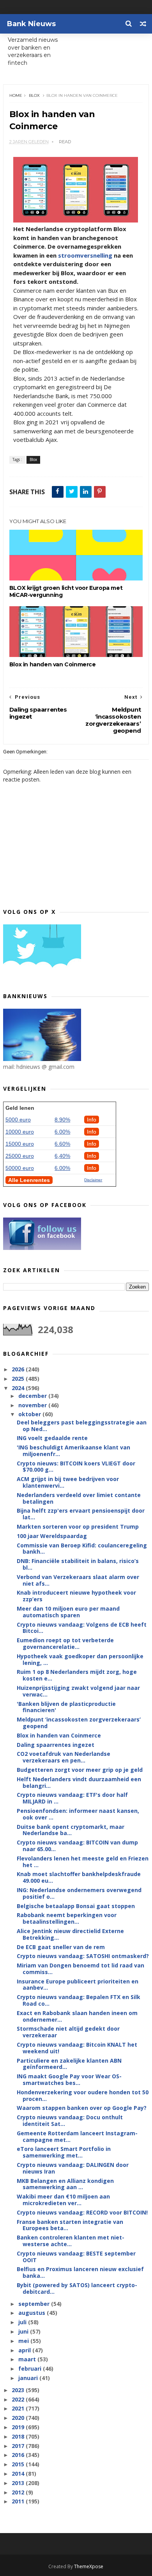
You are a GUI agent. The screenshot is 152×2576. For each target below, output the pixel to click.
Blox (34, 95)
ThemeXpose (89, 2566)
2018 (19, 2436)
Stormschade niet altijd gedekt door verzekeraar (68, 2032)
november (33, 1405)
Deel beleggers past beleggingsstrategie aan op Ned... (82, 1426)
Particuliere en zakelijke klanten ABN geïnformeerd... (69, 2064)
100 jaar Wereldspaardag (52, 1536)
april (25, 2350)
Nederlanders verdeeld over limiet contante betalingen (79, 1498)
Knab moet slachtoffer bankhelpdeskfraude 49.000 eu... (79, 1877)
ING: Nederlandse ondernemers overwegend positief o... (79, 1893)
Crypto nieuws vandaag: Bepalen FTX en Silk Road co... (79, 2000)
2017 (19, 2446)
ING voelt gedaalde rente (52, 1438)
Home (16, 95)
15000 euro (20, 1144)
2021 (19, 2408)
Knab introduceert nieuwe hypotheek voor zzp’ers (76, 1596)
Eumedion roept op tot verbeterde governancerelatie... (65, 1643)
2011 (19, 2501)
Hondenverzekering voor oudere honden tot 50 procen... (83, 2095)
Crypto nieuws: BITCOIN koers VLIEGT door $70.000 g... (76, 1467)
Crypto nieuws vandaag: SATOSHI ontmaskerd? (83, 1956)
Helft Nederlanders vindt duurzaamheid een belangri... (79, 1782)
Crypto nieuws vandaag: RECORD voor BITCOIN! (82, 2212)
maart (28, 2359)
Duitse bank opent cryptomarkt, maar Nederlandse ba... (71, 1830)
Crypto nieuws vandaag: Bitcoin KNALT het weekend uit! (77, 2048)
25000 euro (20, 1156)
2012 (19, 2492)
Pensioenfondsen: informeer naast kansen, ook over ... (78, 1814)
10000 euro (20, 1132)
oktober (30, 1414)
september (35, 2304)
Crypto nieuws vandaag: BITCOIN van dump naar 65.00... (77, 1846)
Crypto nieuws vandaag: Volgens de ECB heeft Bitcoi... (82, 1628)
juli (23, 2322)
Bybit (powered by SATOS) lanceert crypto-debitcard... (77, 2288)
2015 (19, 2464)
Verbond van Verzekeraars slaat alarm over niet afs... (78, 1580)
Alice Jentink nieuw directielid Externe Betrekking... (70, 1934)
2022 (19, 2399)
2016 (19, 2455)
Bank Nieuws (31, 24)
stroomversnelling (85, 255)
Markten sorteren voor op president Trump (78, 1527)
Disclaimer (93, 1180)
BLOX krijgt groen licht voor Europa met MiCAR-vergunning (66, 591)
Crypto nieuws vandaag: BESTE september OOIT (76, 2257)
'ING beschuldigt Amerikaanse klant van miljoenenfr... (73, 1451)
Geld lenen (20, 1108)
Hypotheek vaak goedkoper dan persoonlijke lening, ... (80, 1659)
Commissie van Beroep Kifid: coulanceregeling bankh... (82, 1549)
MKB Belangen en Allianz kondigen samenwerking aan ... (65, 2184)
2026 (19, 1369)
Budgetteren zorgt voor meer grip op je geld (80, 1770)
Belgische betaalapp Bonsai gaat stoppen (76, 1906)
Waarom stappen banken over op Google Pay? (82, 2108)
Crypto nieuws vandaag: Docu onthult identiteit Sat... (70, 2120)
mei (24, 2341)
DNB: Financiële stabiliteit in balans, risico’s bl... (78, 1564)
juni (24, 2331)
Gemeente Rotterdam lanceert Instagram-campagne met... (77, 2136)
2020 (19, 2418)
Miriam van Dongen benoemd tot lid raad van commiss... (80, 1969)
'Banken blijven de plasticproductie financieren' (66, 1707)
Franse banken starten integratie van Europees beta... (70, 2225)
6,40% (62, 1156)
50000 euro (20, 1168)
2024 (19, 1388)
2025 (19, 1379)
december (33, 1396)
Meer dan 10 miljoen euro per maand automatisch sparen (68, 1612)
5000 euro (18, 1120)
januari (29, 2378)
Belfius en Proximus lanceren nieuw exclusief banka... (80, 2272)
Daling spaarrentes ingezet (56, 1745)
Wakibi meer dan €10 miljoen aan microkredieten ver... (63, 2200)
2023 (19, 2390)
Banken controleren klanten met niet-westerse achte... (71, 2241)
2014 (19, 2474)
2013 (19, 2483)
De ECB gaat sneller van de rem (61, 1947)
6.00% (62, 1132)
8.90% (62, 1120)
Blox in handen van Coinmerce (53, 664)
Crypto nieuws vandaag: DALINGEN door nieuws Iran (73, 2168)
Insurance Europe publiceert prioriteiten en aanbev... (78, 1985)
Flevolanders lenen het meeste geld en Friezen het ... (83, 1862)
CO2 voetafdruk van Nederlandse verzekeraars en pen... (64, 1757)
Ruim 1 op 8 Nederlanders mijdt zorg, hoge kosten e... (77, 1675)
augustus (33, 2313)
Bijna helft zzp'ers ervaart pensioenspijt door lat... (81, 1514)
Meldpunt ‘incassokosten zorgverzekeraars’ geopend (79, 1723)
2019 (19, 2427)
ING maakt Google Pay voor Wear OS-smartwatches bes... (69, 2079)
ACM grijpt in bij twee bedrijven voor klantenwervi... (68, 1482)
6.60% (62, 1144)
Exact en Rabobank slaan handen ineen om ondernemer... (77, 2016)
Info (92, 1120)
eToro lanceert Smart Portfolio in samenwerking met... (64, 2152)
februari (31, 2369)
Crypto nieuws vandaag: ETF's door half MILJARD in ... (72, 1798)
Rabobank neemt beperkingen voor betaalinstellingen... (67, 1918)
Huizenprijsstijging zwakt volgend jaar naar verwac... (78, 1691)
